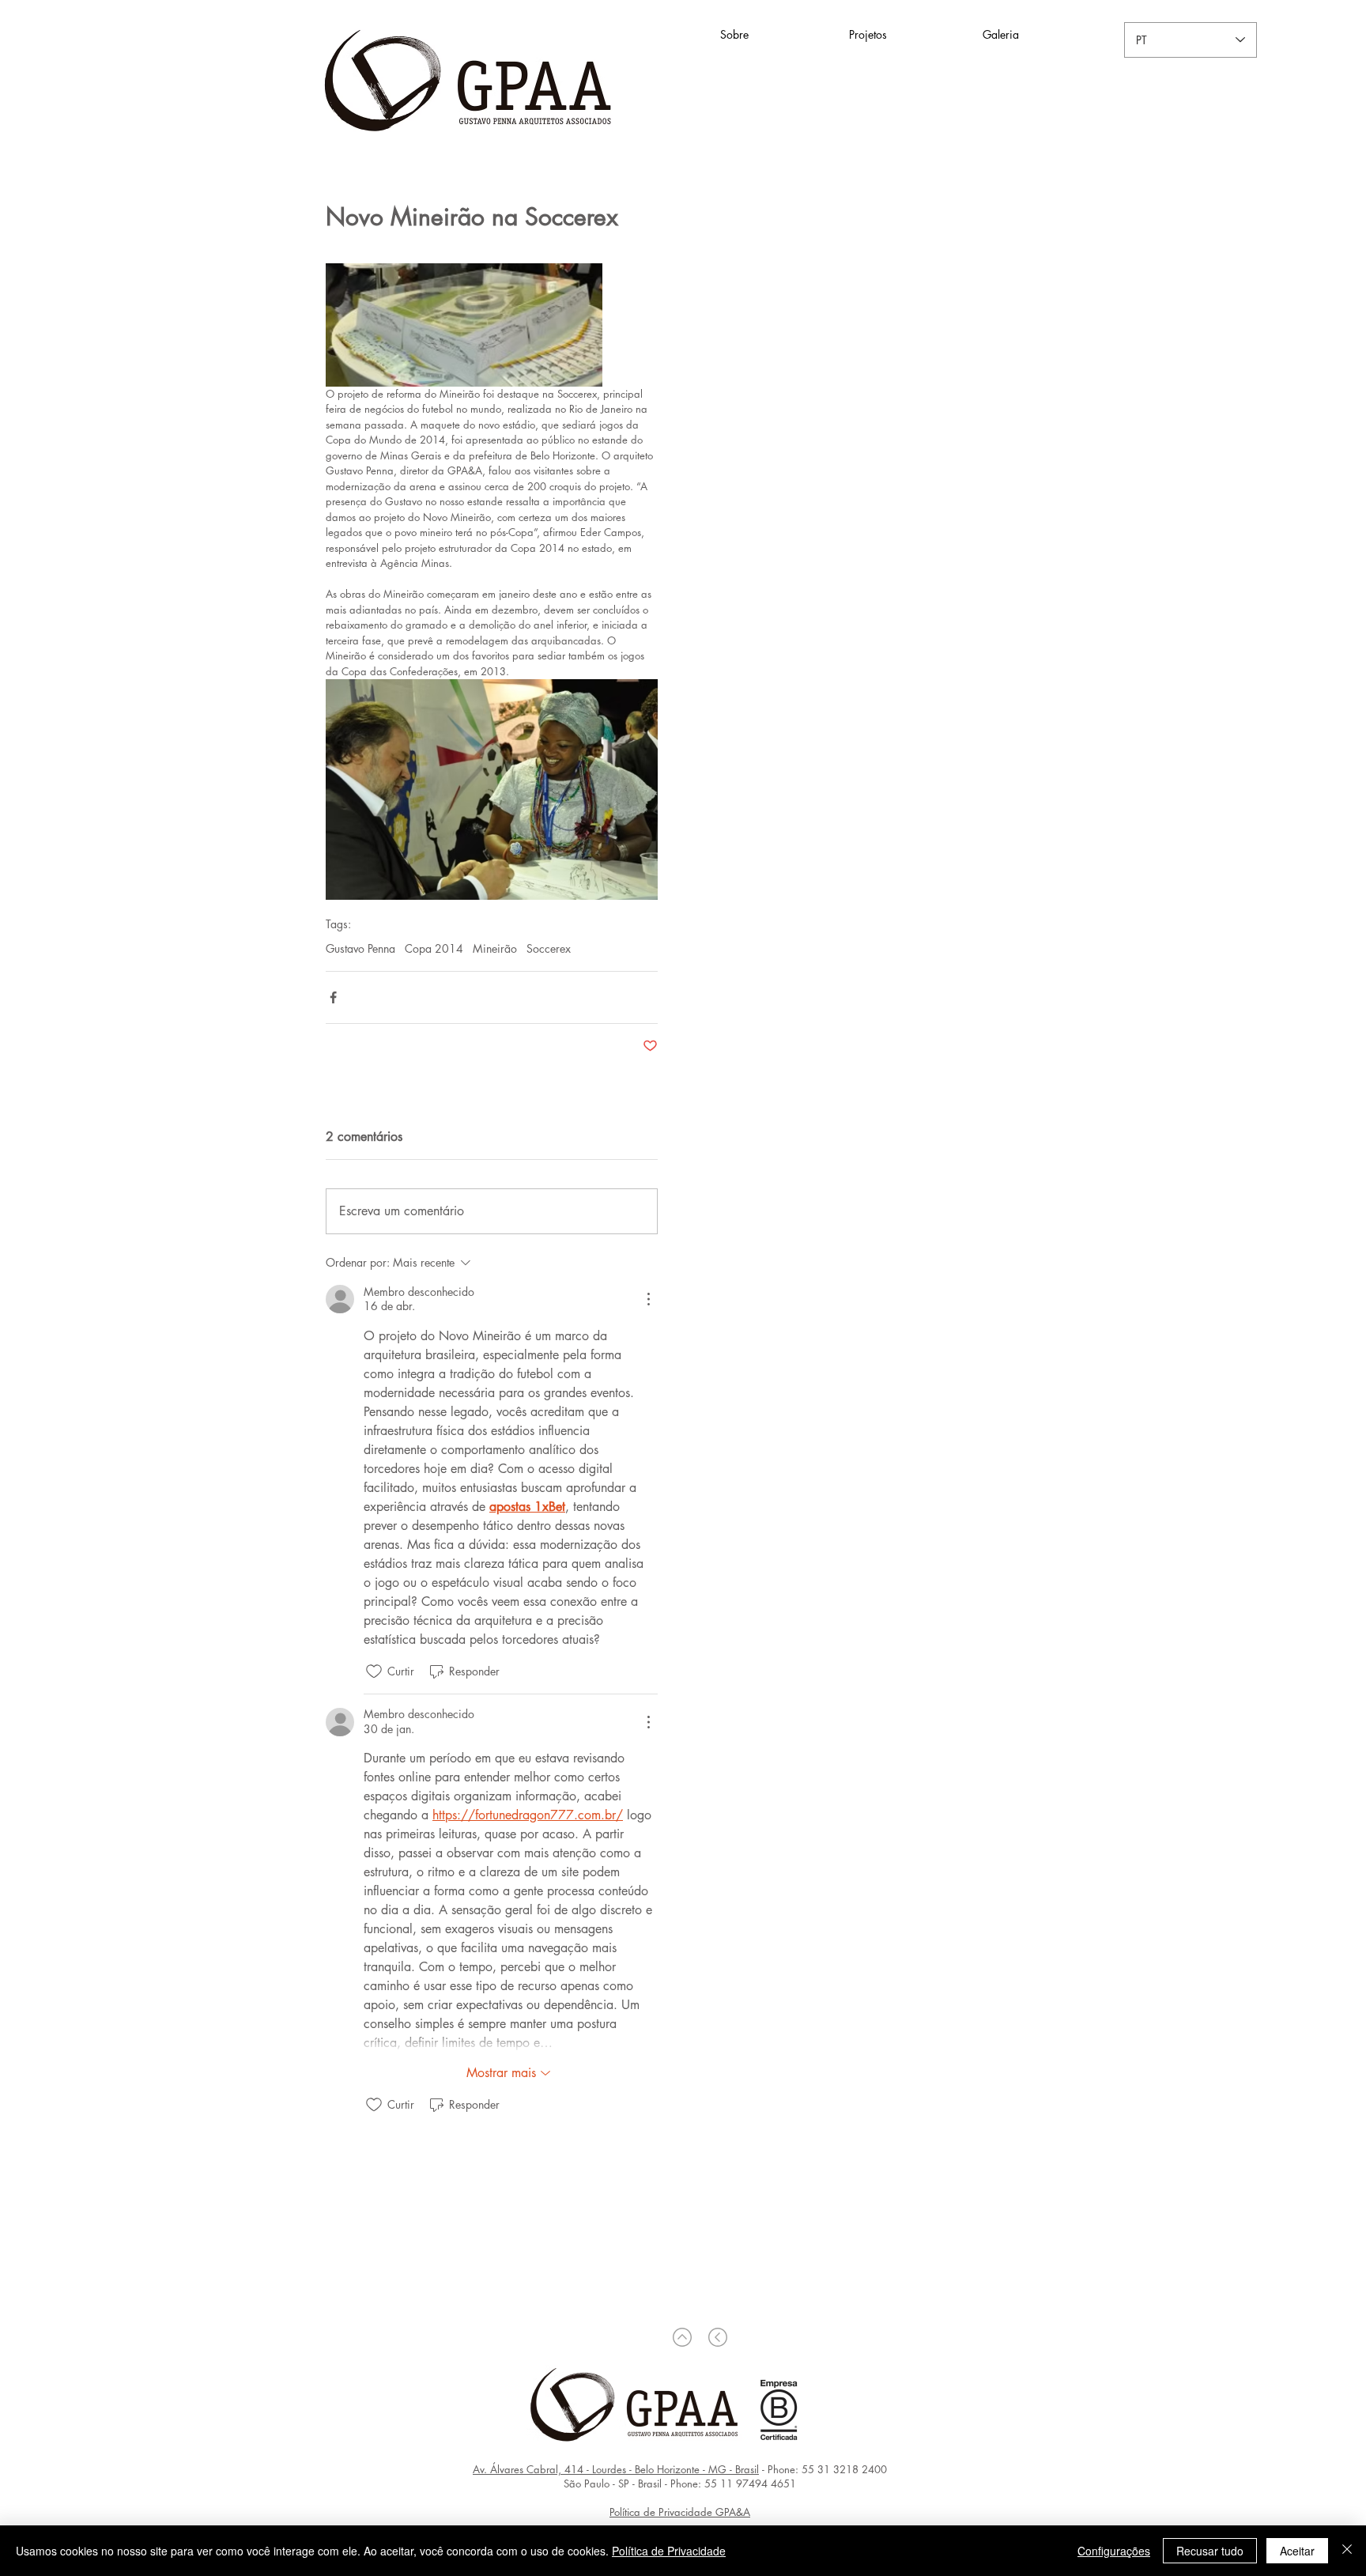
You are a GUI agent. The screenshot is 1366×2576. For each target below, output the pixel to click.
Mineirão (495, 948)
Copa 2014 (434, 948)
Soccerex (549, 948)
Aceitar (1297, 2551)
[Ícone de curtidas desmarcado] (374, 1671)
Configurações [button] (1114, 2551)
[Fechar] (1347, 2551)
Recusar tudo (1210, 2551)
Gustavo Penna (360, 948)
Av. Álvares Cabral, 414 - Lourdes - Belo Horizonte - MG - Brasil (616, 2469)
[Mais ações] (648, 1299)
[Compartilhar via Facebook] (333, 997)
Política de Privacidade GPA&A (680, 2512)
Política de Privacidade (669, 2551)
